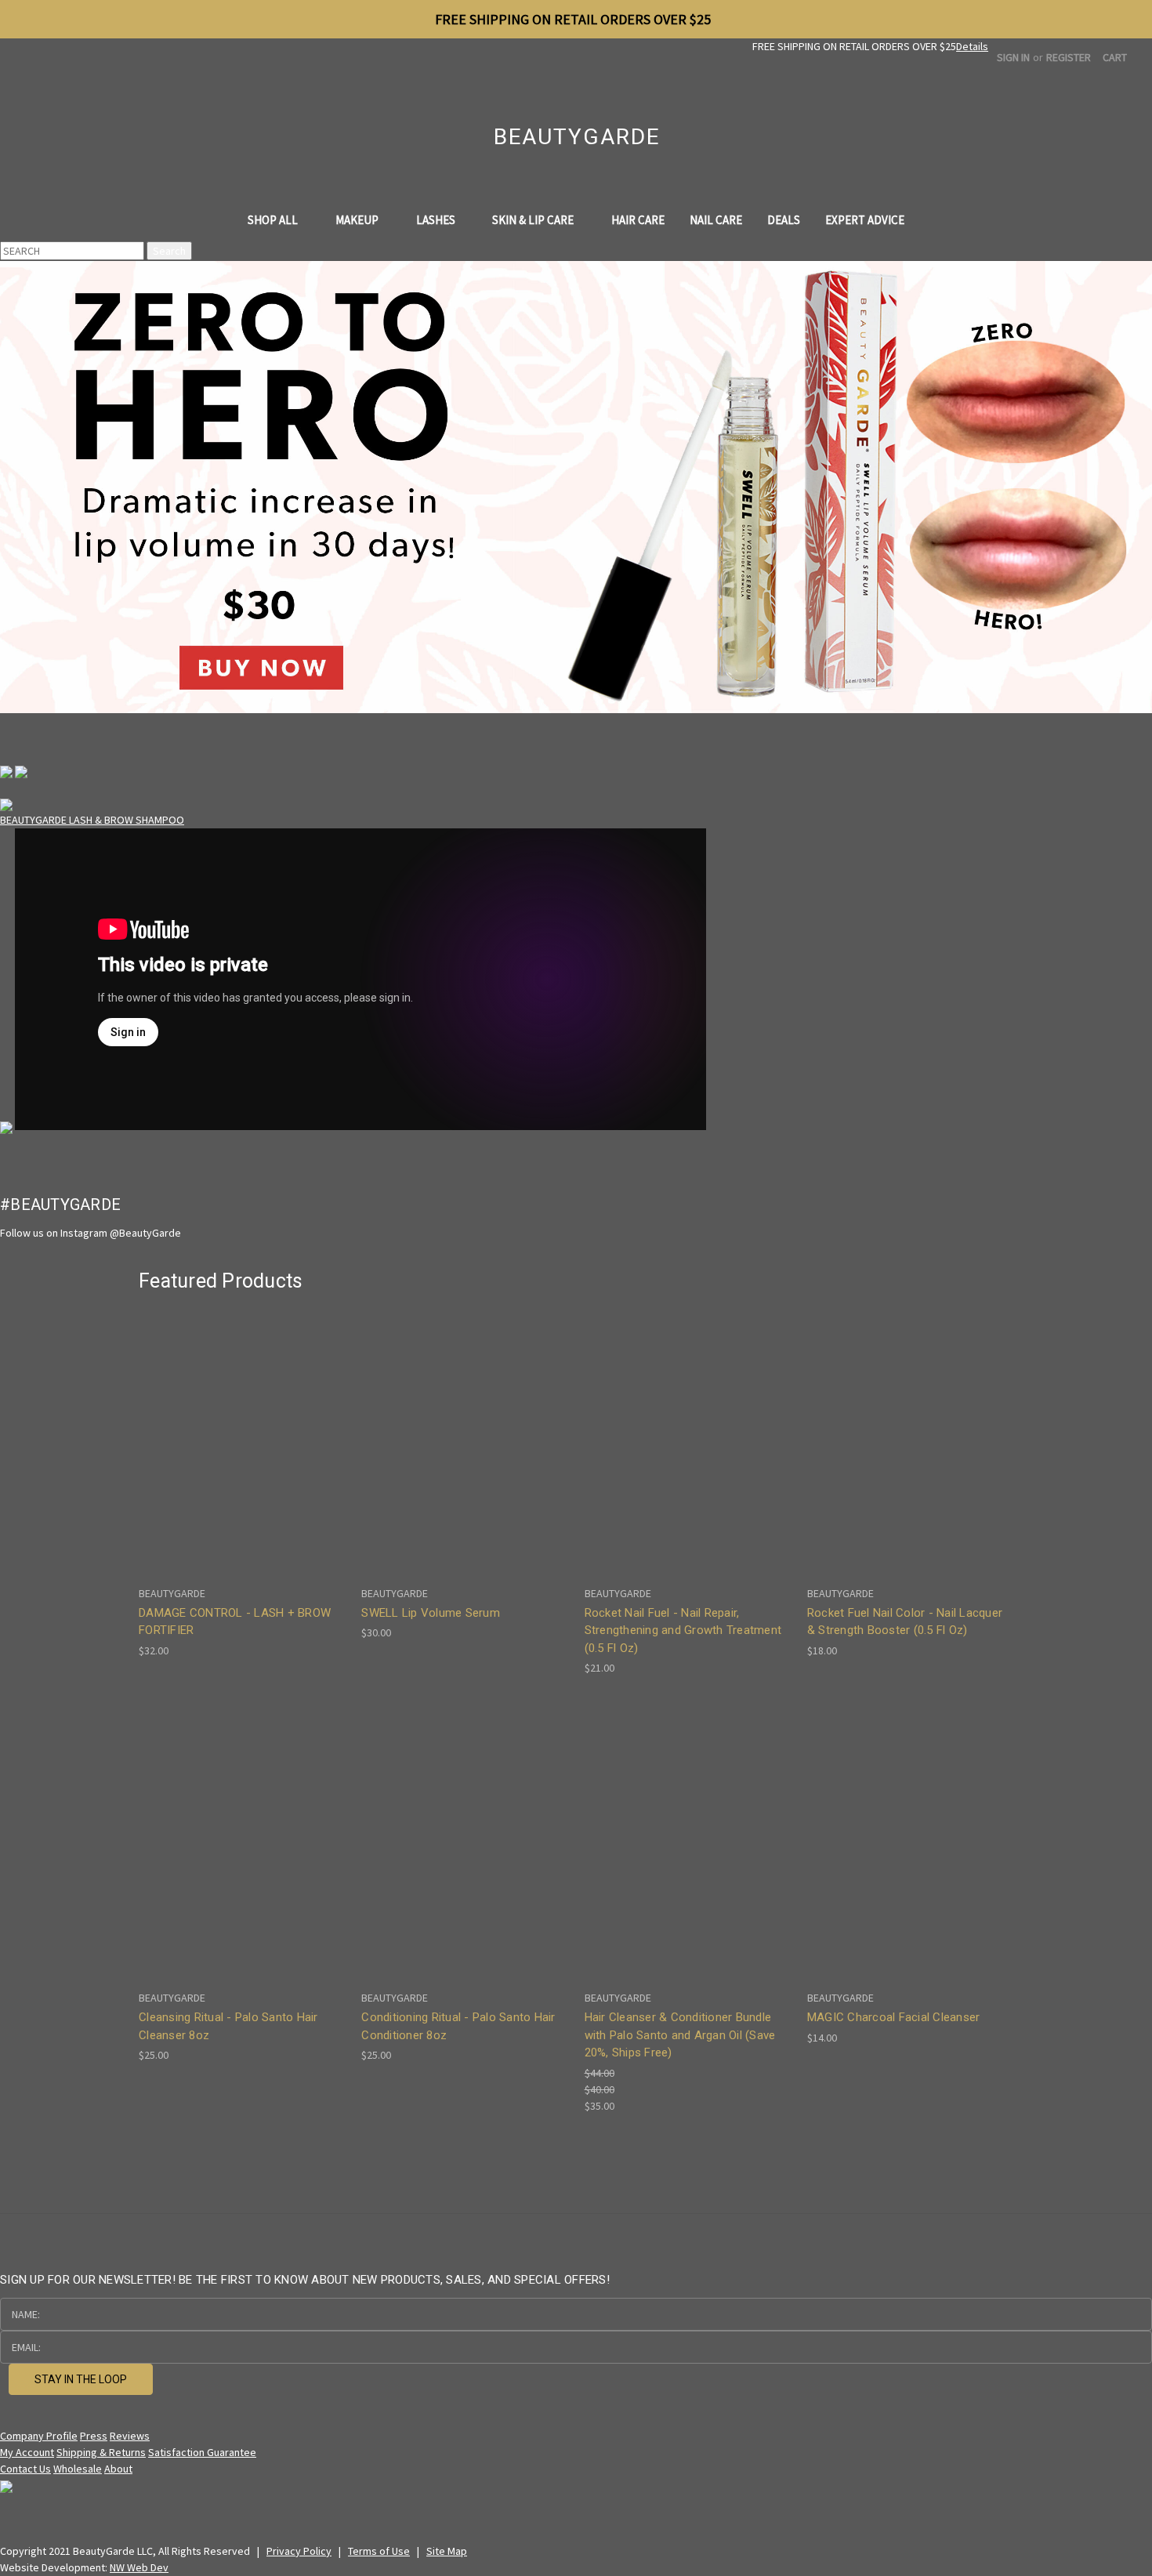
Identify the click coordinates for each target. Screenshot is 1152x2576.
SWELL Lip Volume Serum (431, 1613)
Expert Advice (865, 220)
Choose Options (910, 1454)
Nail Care (716, 220)
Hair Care (638, 220)
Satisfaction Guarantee (202, 2452)
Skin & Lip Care (534, 220)
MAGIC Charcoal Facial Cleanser (894, 2017)
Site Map (447, 2551)
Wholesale (78, 2469)
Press (94, 2436)
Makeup (358, 220)
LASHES (437, 220)
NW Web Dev (139, 2567)
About (118, 2469)
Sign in (1013, 57)
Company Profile (39, 2436)
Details (972, 46)
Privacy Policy (299, 2551)
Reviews (130, 2436)
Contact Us (25, 2469)
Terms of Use (379, 2551)
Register (1069, 57)
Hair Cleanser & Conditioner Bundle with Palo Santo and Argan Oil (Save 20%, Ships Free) (680, 2035)
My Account (27, 2452)
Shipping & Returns (101, 2452)
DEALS (784, 220)
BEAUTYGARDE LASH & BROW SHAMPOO (92, 820)
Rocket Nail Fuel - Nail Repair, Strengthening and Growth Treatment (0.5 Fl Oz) (683, 1630)
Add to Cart (242, 1454)
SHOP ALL (274, 220)
